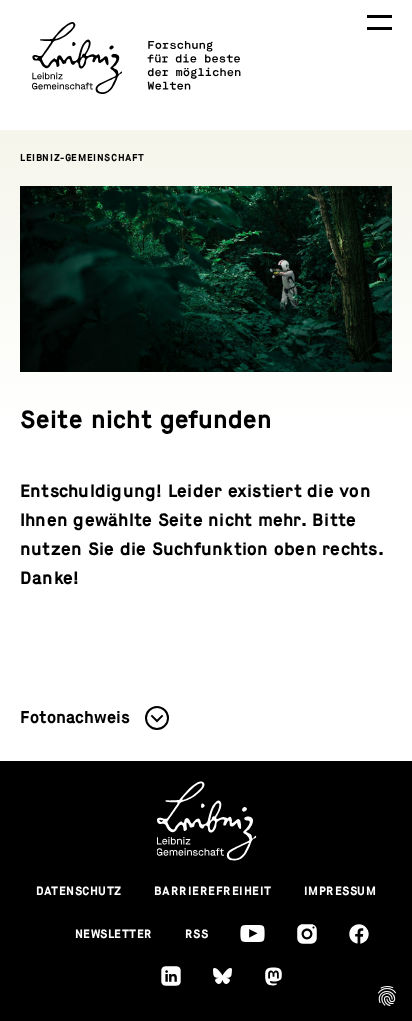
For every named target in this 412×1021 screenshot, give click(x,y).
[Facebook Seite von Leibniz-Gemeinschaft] (359, 934)
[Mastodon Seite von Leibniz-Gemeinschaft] (273, 976)
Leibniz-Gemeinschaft (82, 157)
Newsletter (114, 934)
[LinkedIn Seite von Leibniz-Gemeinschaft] (171, 976)
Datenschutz (79, 891)
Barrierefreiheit (213, 891)
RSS (197, 934)
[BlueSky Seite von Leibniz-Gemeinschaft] (222, 976)
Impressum (340, 891)
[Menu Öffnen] (379, 22)
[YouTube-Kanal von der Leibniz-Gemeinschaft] (252, 933)
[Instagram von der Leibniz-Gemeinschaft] (307, 934)
